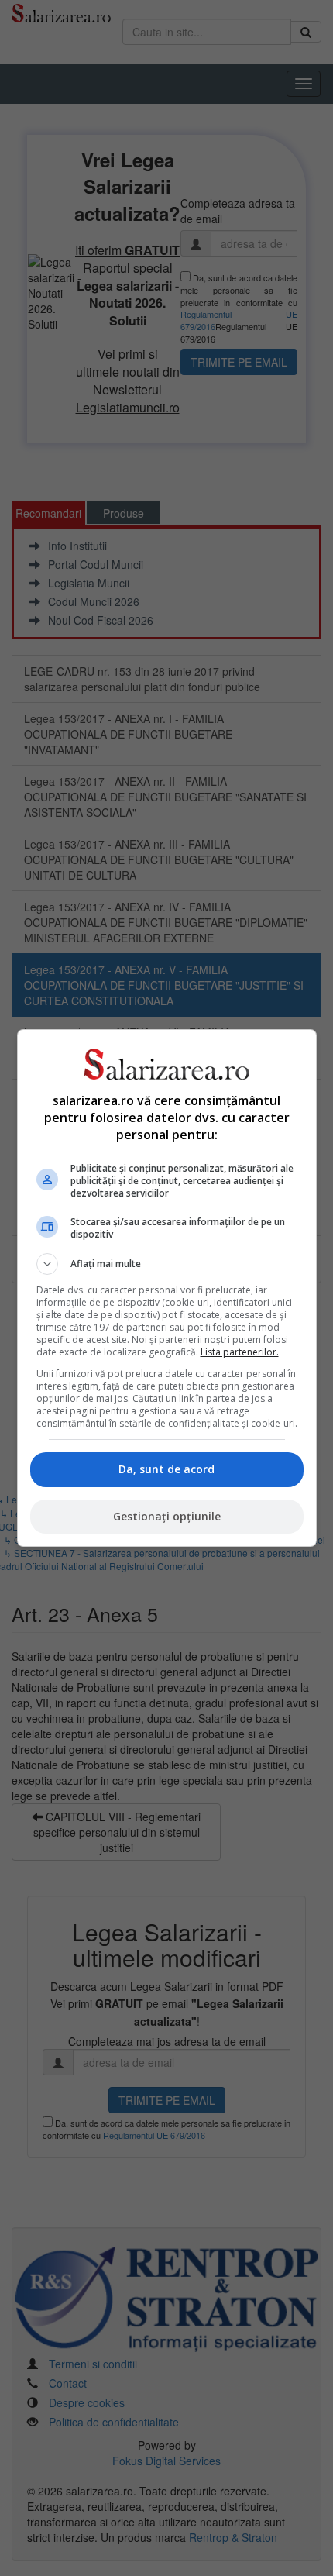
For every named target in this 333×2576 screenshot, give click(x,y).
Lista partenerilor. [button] (240, 1352)
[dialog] (167, 1288)
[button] (167, 1264)
